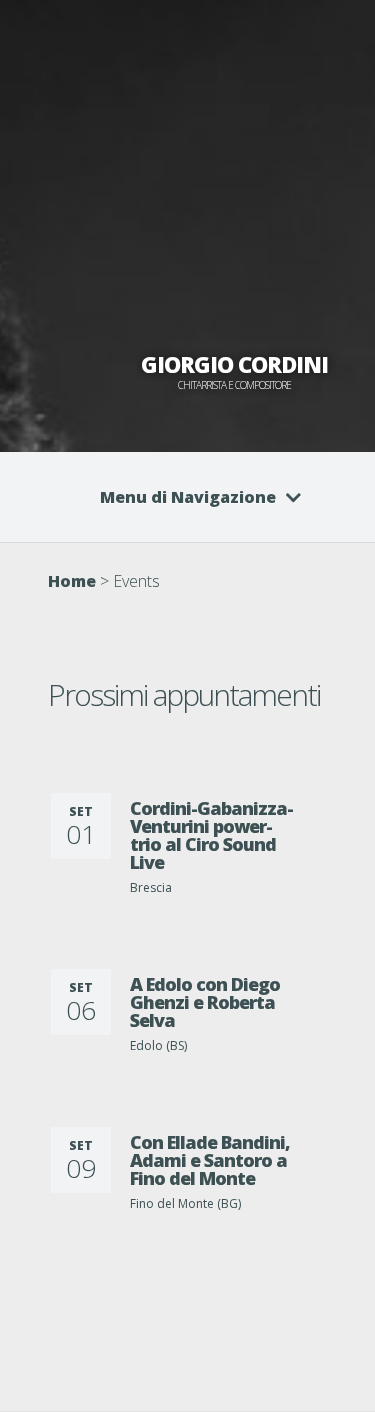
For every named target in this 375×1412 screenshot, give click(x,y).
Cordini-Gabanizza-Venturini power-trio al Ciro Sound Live (211, 835)
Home (72, 581)
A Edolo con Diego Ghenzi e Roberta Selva (205, 1002)
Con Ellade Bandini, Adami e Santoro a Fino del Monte (210, 1160)
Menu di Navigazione (188, 497)
